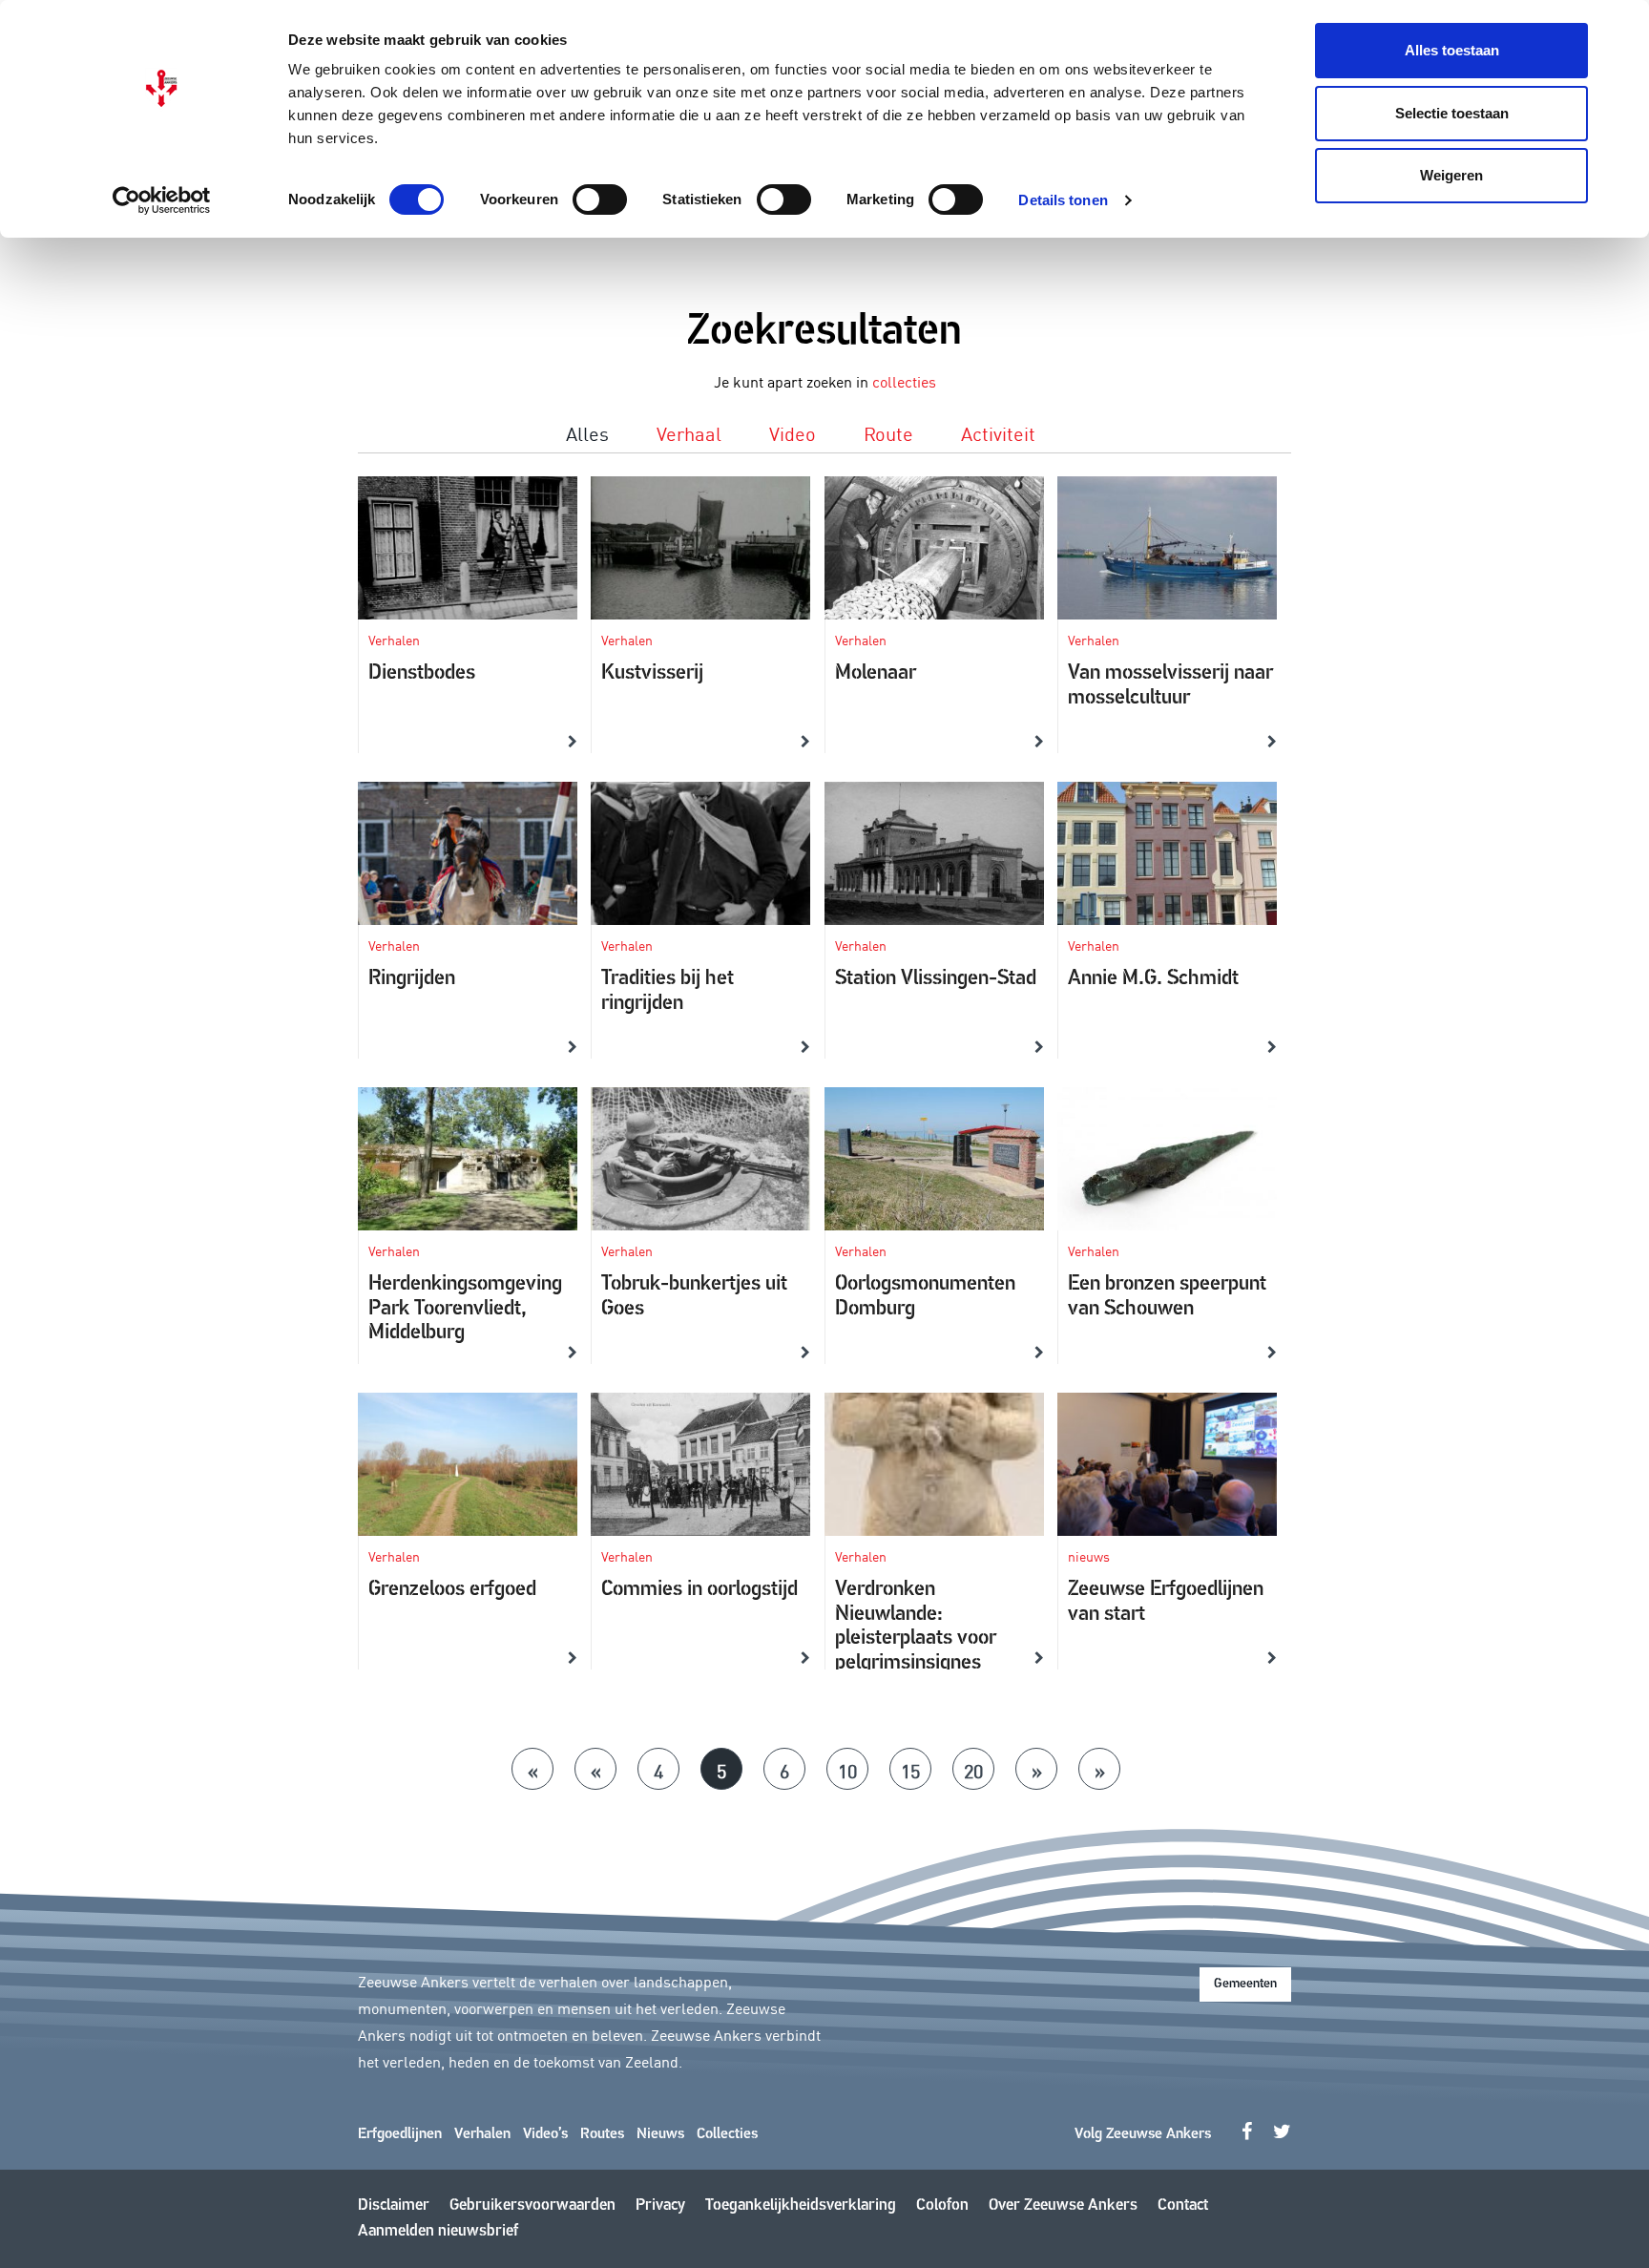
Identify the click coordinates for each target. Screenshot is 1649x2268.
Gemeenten (1245, 1984)
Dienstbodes (422, 673)
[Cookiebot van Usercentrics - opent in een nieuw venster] (162, 200)
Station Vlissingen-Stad (936, 979)
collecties (904, 381)
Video (793, 432)
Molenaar (876, 673)
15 (910, 1770)
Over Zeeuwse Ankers (1063, 2205)
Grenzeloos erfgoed (452, 1590)
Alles (587, 432)
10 (847, 1770)
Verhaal (689, 432)
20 (973, 1770)
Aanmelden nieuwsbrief (438, 2231)
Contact (1183, 2205)
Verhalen (482, 2134)
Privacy (660, 2205)
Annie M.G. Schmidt (1153, 979)
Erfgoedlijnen (400, 2134)
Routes (602, 2134)
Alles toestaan (1452, 50)
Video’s (545, 2134)
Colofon (942, 2205)
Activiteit (998, 432)
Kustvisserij (652, 673)
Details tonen (1063, 200)
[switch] (600, 199)
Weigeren (1451, 175)
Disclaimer (394, 2205)
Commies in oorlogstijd (699, 1590)
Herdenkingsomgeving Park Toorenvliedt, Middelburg (465, 1309)
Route (888, 432)
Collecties (727, 2134)
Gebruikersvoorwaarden (532, 2205)
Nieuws (660, 2134)
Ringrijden (412, 979)
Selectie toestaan (1452, 113)
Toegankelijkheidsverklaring (801, 2205)
